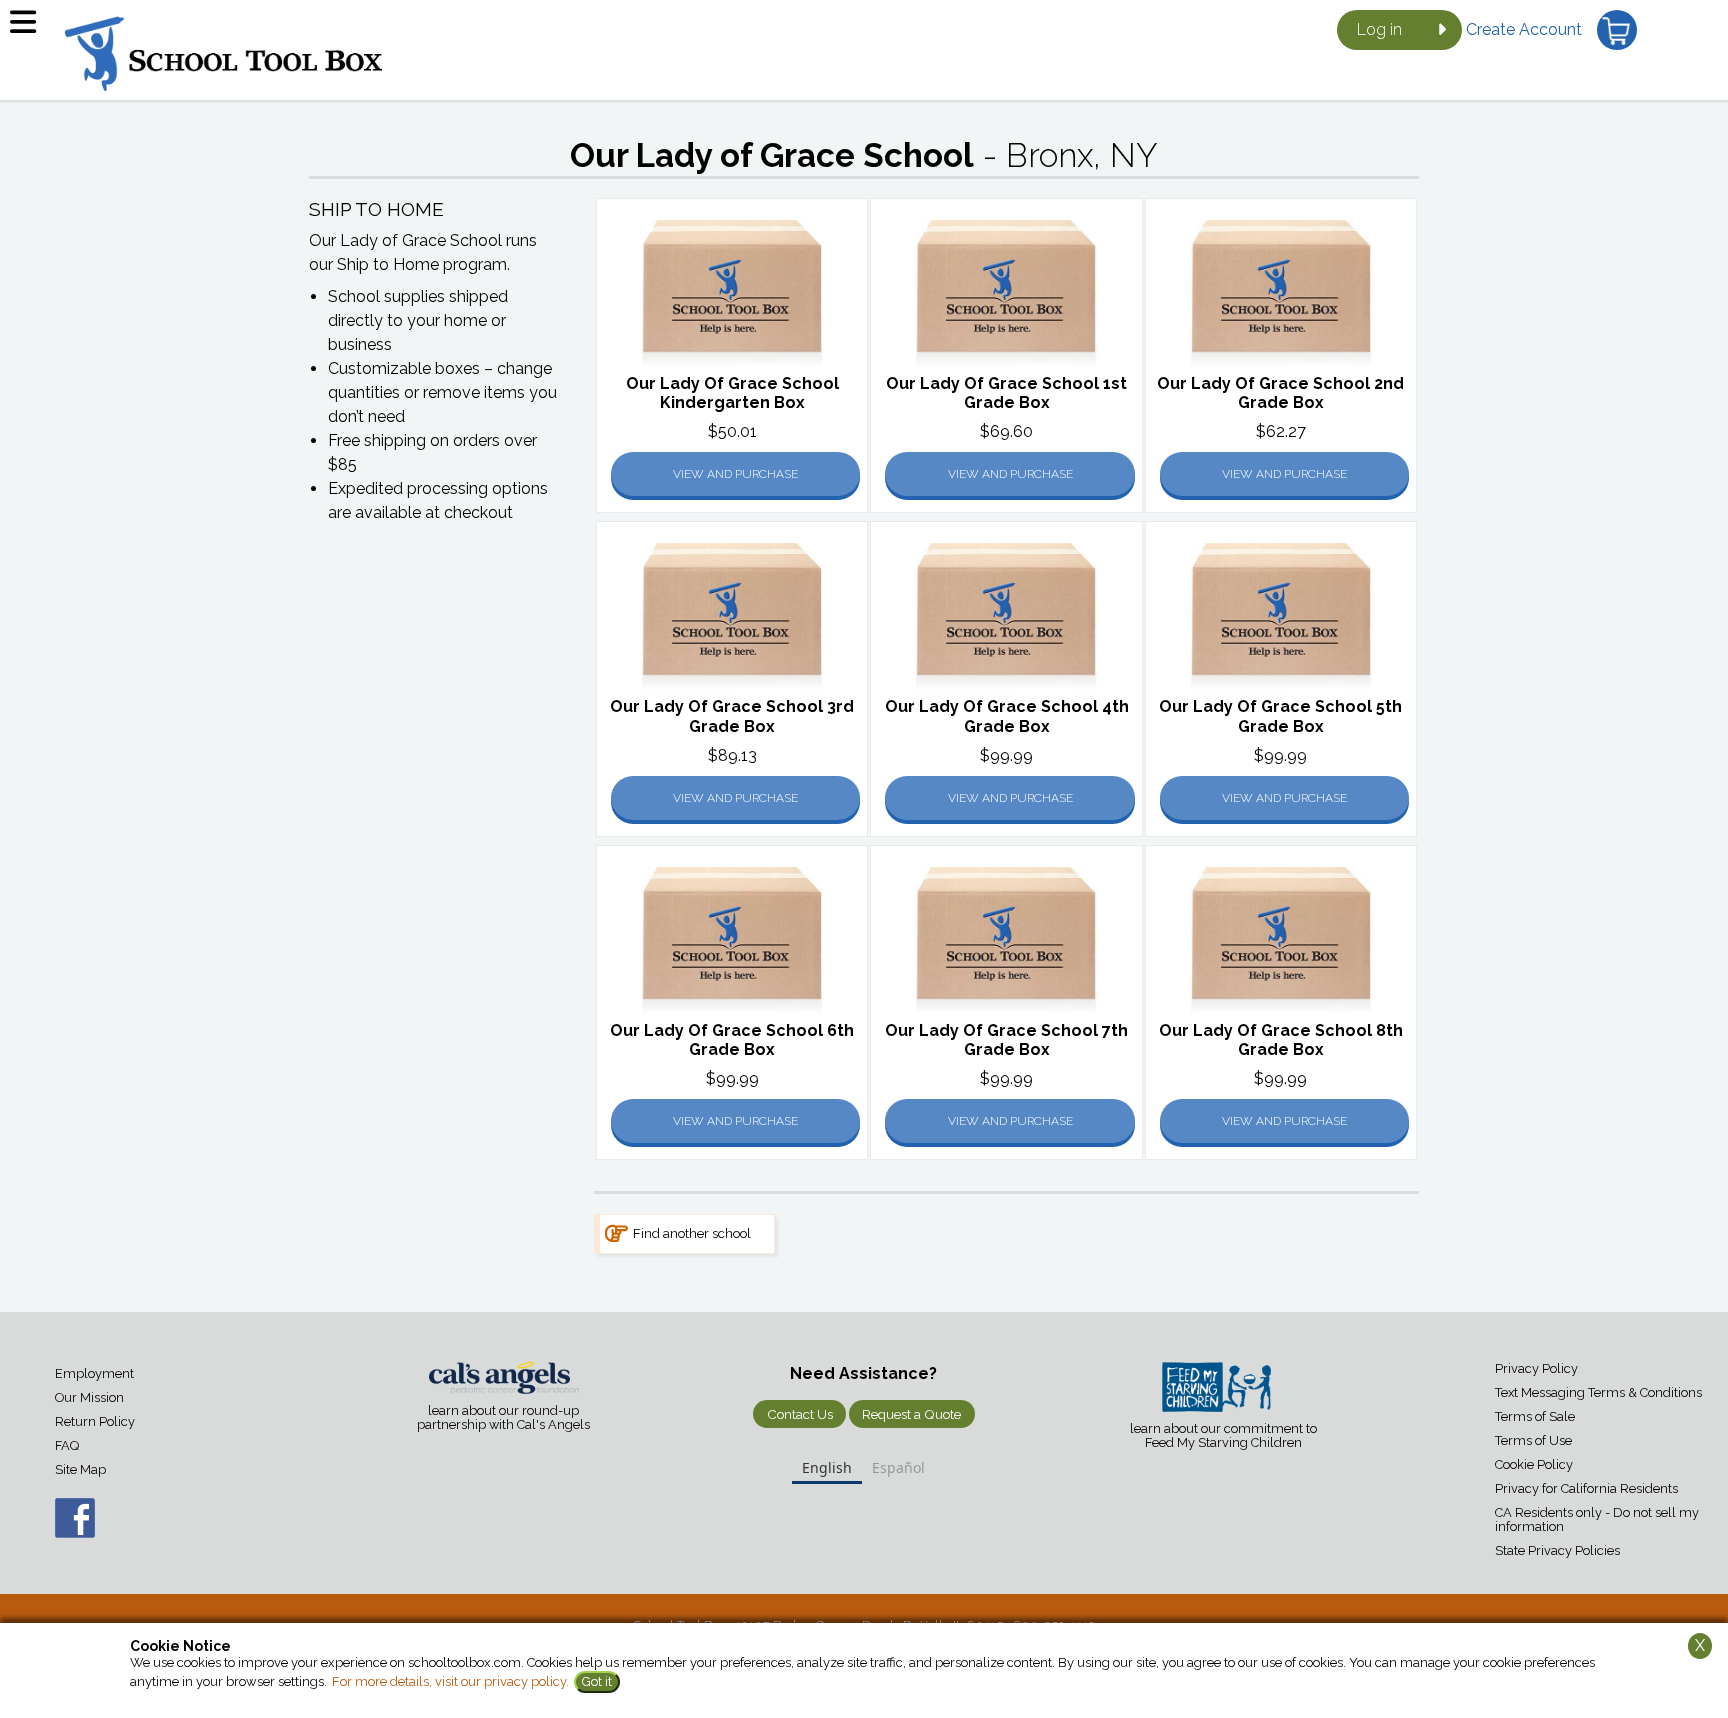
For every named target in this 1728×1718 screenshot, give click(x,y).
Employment (94, 1373)
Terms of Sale (1535, 1416)
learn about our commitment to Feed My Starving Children (1223, 1436)
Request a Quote (911, 1414)
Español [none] (898, 1467)
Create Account (1524, 29)
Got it (597, 1681)
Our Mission (89, 1397)
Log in (1379, 29)
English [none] (827, 1467)
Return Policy (95, 1421)
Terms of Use (1533, 1440)
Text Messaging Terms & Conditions (1598, 1392)
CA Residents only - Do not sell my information (1597, 1519)
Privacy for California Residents (1586, 1488)
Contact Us (800, 1414)
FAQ (67, 1445)
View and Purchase (735, 474)
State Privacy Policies (1557, 1550)
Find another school (692, 1233)
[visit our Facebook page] (55, 1527)
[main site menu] (30, 30)
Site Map (80, 1469)
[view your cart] (1617, 30)
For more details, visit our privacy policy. (450, 1681)
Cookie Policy (1534, 1464)
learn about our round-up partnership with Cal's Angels (503, 1418)
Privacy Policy (1536, 1368)
